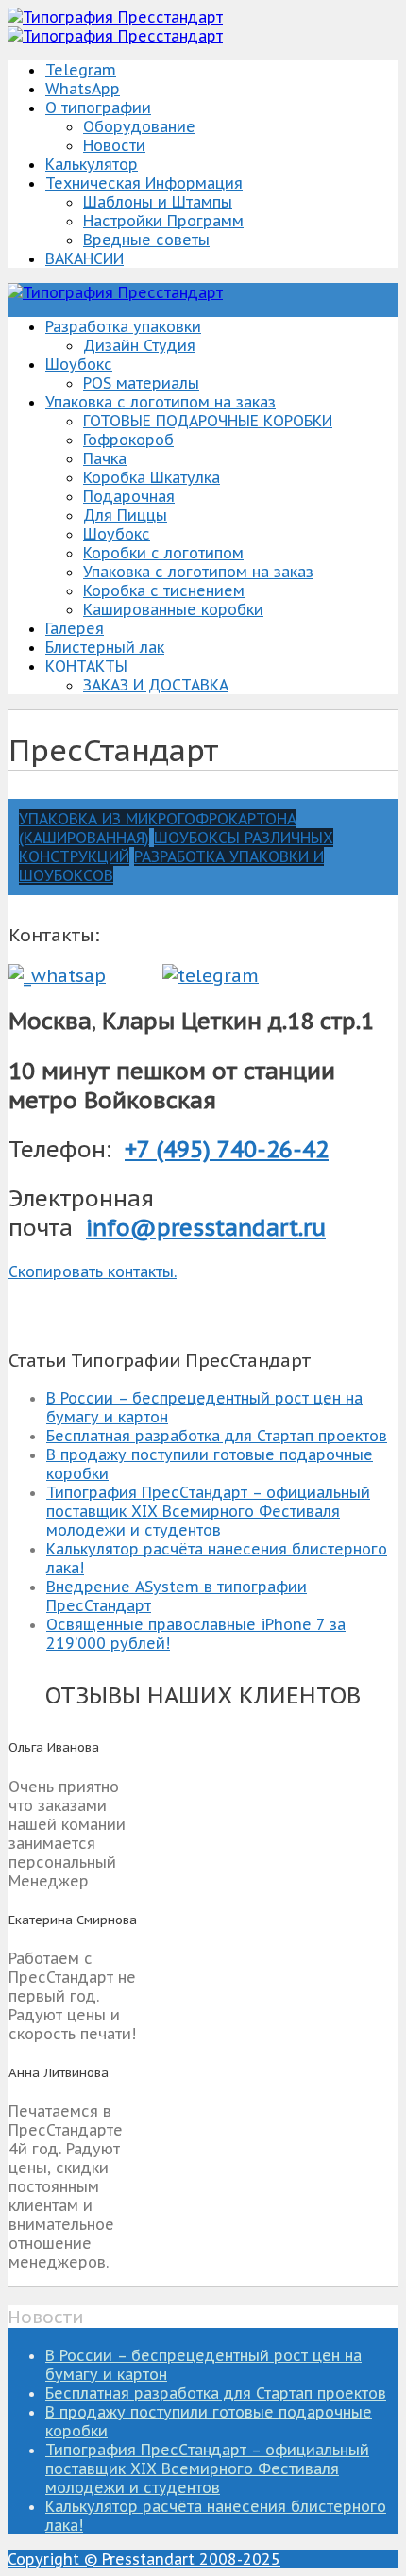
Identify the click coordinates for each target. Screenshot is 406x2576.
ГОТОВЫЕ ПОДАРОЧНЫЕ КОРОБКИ (208, 421)
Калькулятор (92, 164)
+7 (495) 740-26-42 (227, 1149)
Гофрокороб (128, 440)
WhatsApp (83, 89)
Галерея (75, 628)
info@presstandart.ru (206, 1228)
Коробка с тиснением (164, 590)
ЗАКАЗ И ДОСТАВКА (156, 685)
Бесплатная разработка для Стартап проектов (217, 1436)
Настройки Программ (163, 221)
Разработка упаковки (123, 326)
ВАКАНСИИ (85, 258)
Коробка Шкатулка (152, 477)
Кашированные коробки (173, 609)
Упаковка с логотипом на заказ (161, 402)
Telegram (81, 70)
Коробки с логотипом (163, 553)
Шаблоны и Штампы (158, 202)
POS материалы (141, 383)
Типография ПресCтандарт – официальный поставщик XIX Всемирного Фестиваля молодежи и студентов (208, 1511)
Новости (114, 145)
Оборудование (139, 126)
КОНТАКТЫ (86, 666)
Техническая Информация (144, 183)
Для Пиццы (125, 515)
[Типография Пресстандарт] (115, 17)
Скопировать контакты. (93, 1271)
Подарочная (129, 496)
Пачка (105, 458)
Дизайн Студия (139, 345)
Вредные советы (146, 240)
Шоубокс (79, 364)
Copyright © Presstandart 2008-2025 (144, 2559)
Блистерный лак (105, 647)
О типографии (98, 108)
